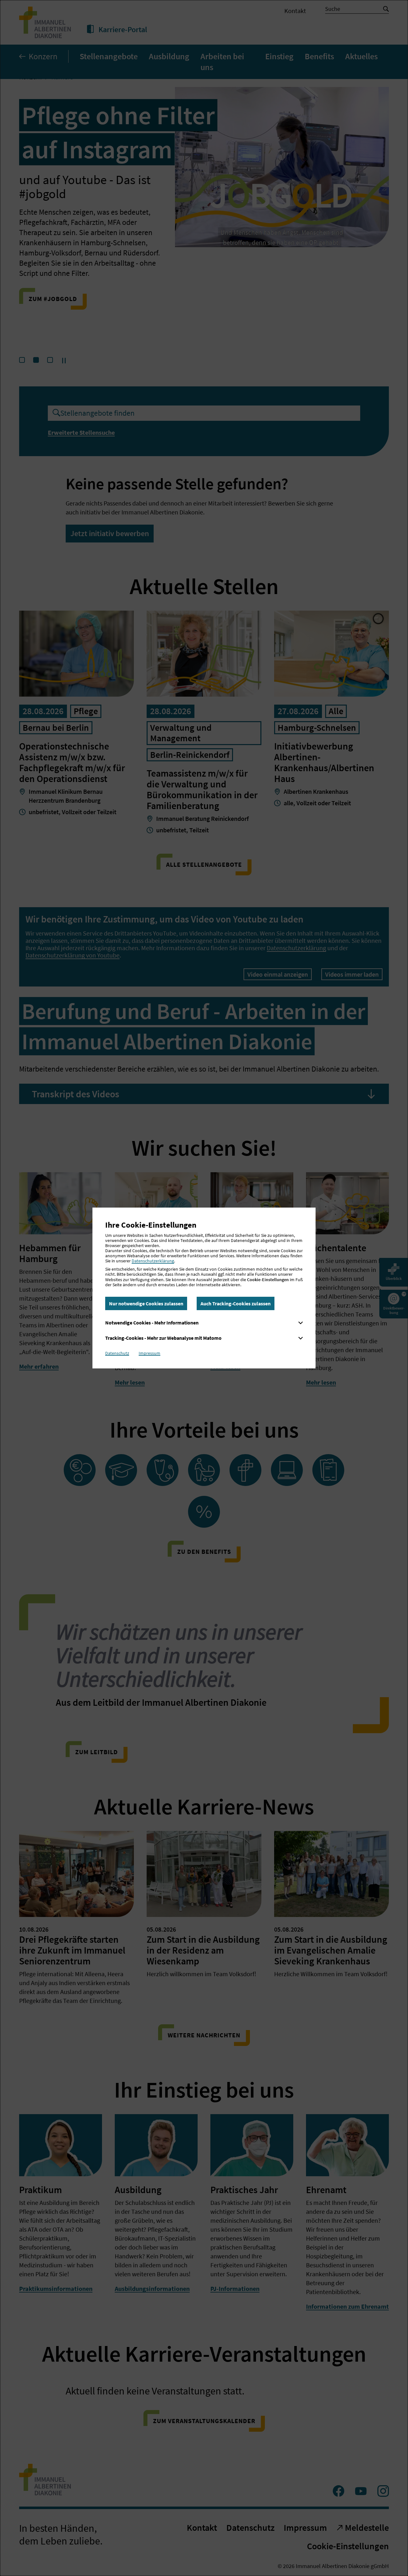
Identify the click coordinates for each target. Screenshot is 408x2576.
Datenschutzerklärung (153, 1261)
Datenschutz (117, 1353)
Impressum (149, 1353)
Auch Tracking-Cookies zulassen (236, 1303)
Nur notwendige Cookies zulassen (146, 1303)
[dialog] (204, 1288)
